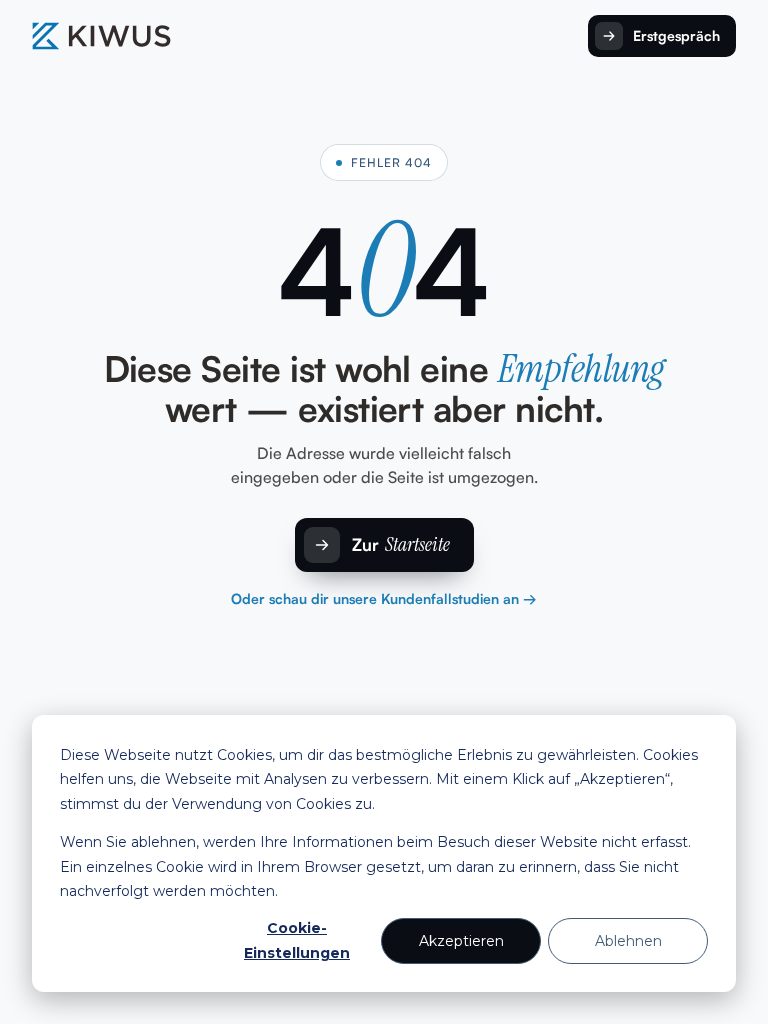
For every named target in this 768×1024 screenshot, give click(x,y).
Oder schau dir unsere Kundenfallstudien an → (384, 598)
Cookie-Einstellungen (297, 940)
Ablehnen (628, 941)
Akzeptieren (461, 941)
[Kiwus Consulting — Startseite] (101, 36)
